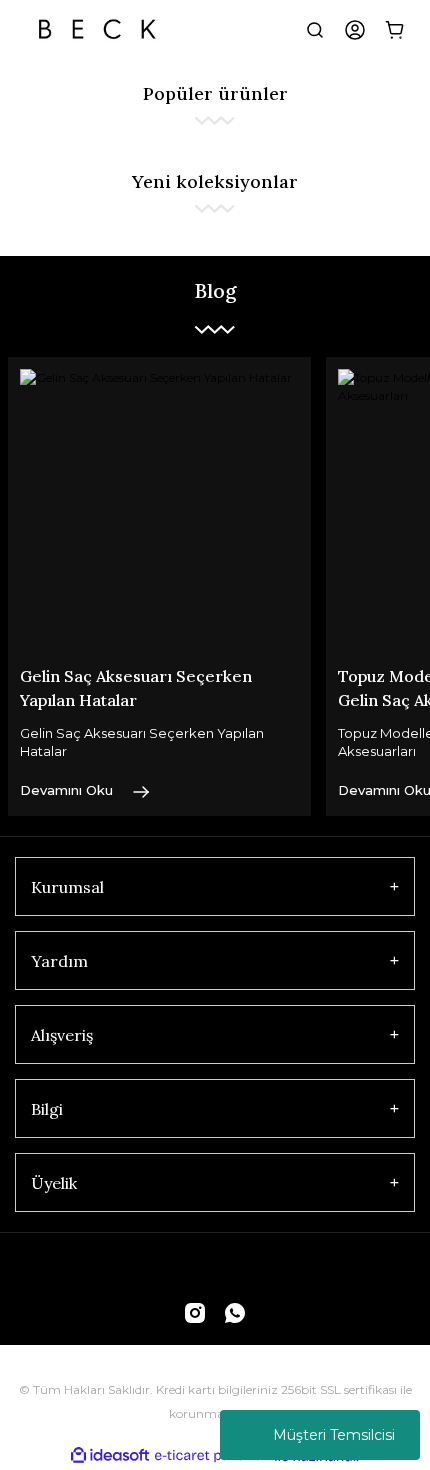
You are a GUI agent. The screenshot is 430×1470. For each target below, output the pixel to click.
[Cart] (395, 30)
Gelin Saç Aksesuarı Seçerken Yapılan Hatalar (136, 688)
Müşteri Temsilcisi (334, 1435)
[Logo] (97, 30)
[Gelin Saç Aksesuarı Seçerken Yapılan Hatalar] (159, 508)
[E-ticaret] (212, 1456)
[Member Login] (355, 30)
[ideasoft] (110, 1456)
